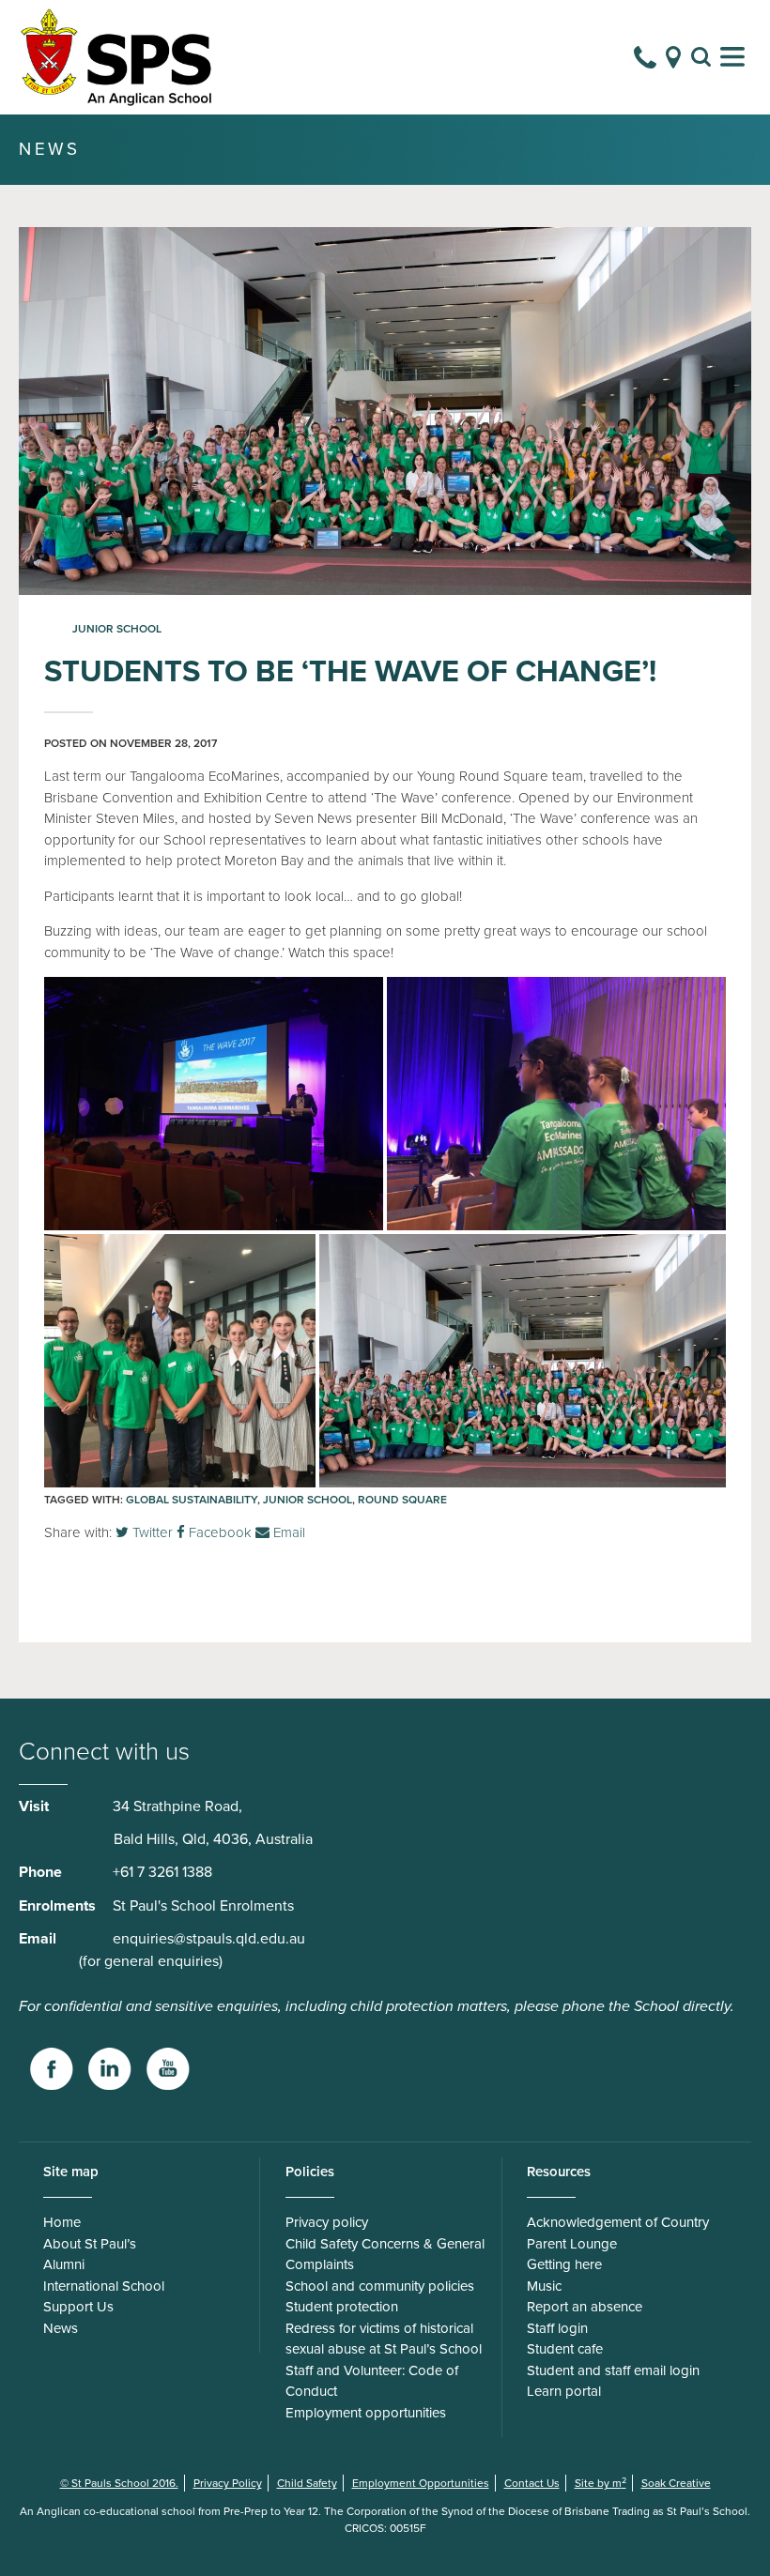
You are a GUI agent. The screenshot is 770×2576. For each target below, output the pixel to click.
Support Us (78, 2307)
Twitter (151, 1532)
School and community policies (380, 2286)
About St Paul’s (90, 2244)
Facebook (218, 1532)
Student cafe (565, 2349)
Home (62, 2222)
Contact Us (532, 2483)
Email (287, 1532)
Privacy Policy (228, 2483)
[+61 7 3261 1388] (645, 57)
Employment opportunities (366, 2413)
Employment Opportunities (421, 2483)
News (61, 2328)
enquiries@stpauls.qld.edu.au (209, 1939)
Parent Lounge (572, 2244)
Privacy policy (327, 2222)
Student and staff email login (613, 2370)
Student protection (342, 2307)
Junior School (117, 629)
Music (544, 2286)
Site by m (601, 2483)
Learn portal (564, 2391)
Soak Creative (676, 2483)
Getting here (564, 2264)
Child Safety (307, 2483)
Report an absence (585, 2307)
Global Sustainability (192, 1500)
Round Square (402, 1500)
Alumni (64, 2264)
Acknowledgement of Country (618, 2222)
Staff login (557, 2328)
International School (104, 2286)
